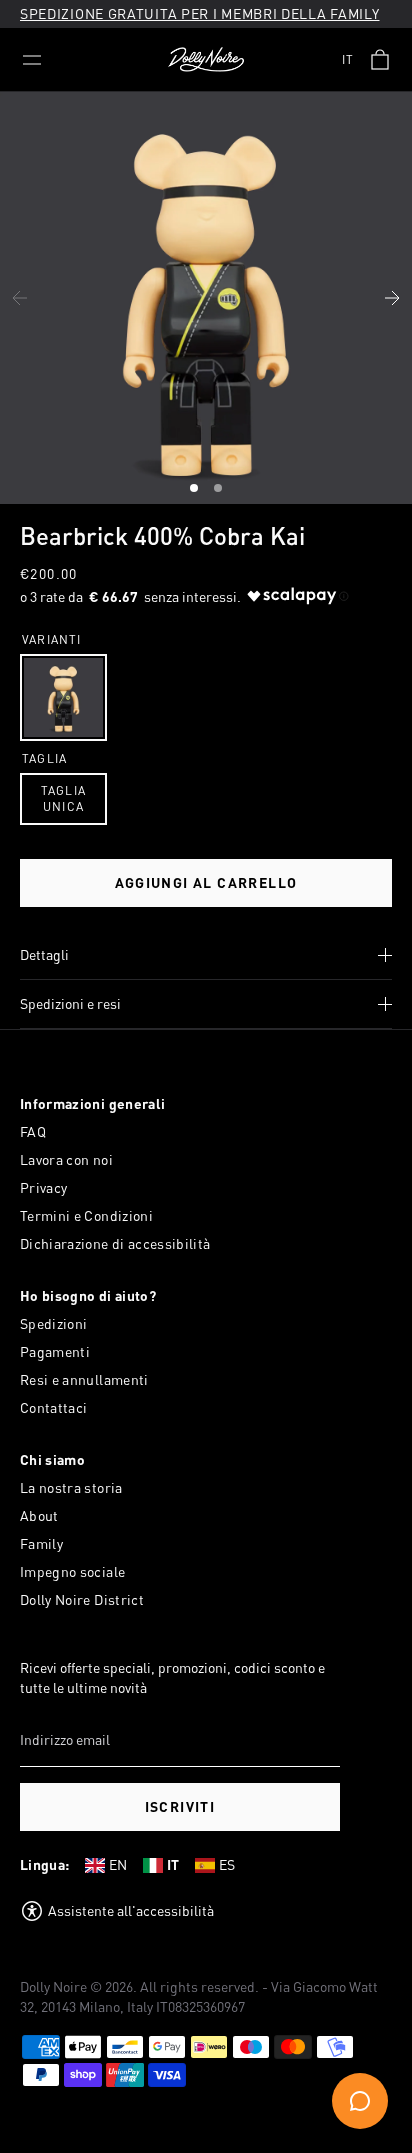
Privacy (43, 1187)
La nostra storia (71, 1487)
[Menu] (32, 60)
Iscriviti (180, 1806)
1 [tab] (196, 491)
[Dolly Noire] (206, 60)
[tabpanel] (206, 298)
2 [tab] (220, 491)
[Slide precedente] (20, 298)
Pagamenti (55, 1351)
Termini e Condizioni (86, 1215)
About (39, 1515)
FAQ (33, 1131)
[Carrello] (380, 60)
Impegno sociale (72, 1571)
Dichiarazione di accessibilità (115, 1243)
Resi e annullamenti (84, 1379)
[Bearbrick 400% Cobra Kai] (63, 697)
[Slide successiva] (392, 298)
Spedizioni (54, 1323)
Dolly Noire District (82, 1599)
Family (41, 1543)
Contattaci (54, 1407)
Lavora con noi (66, 1159)
